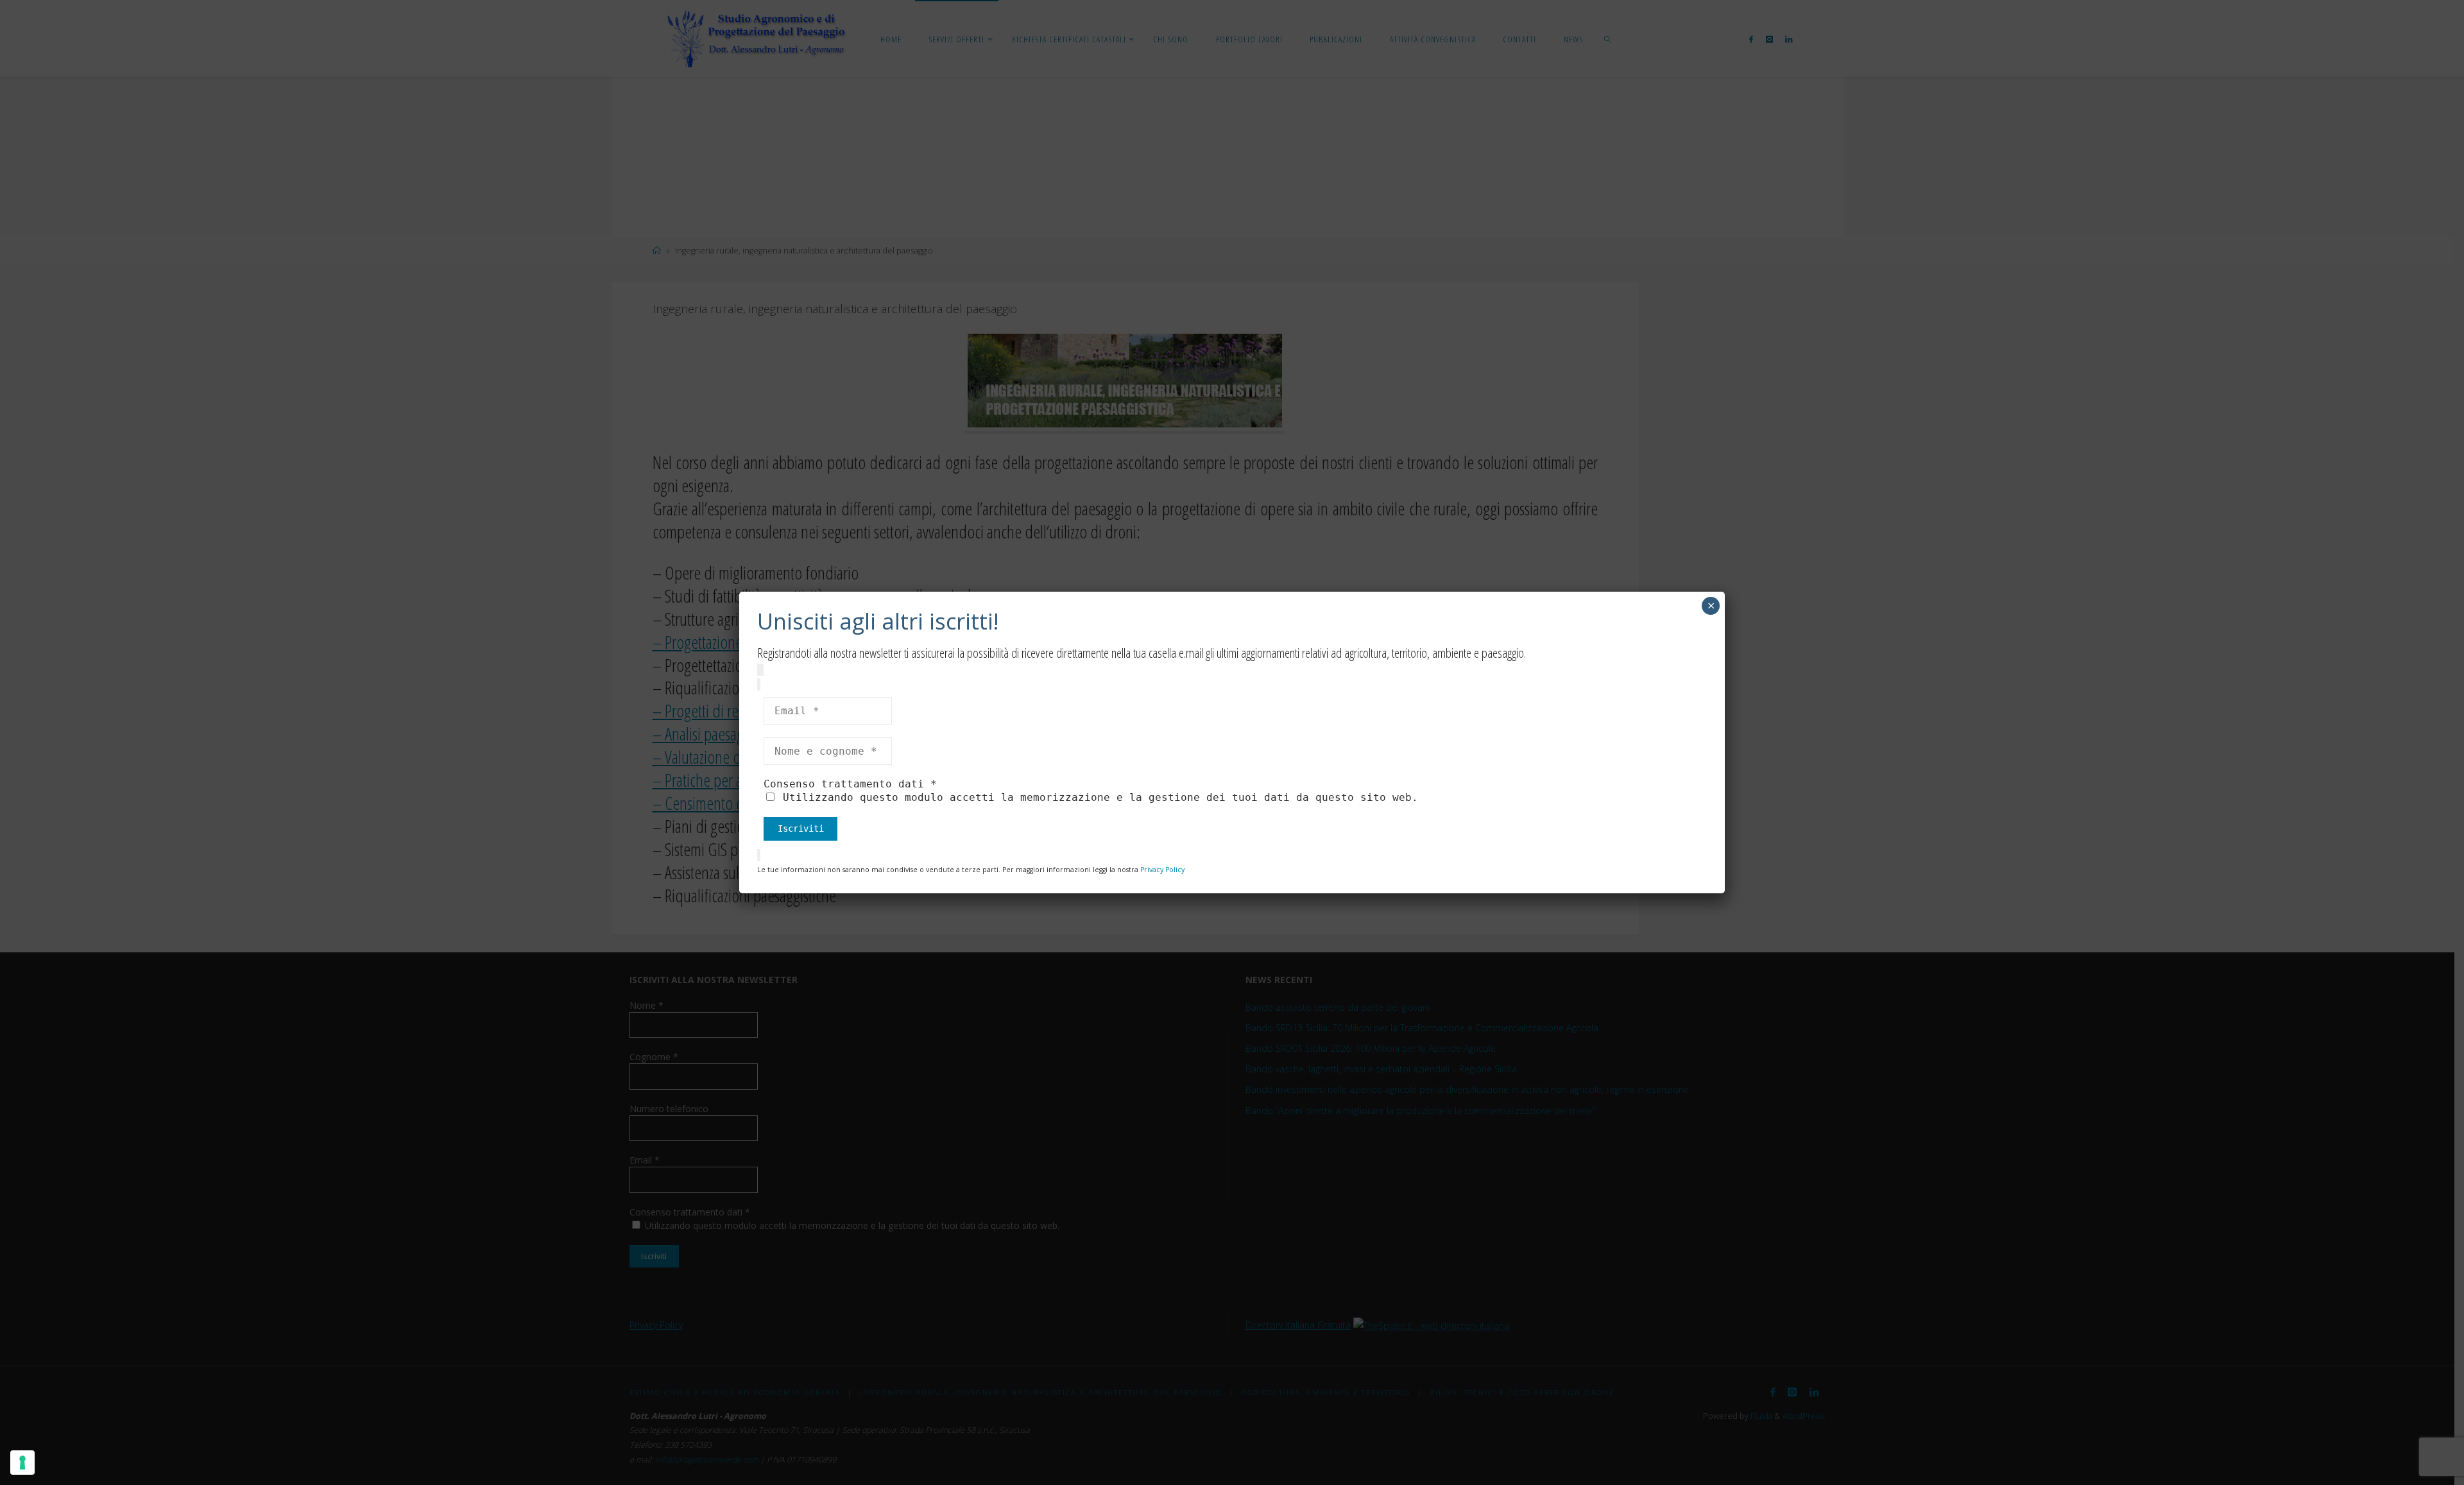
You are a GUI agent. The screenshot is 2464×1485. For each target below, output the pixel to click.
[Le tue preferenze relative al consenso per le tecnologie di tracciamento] (22, 1463)
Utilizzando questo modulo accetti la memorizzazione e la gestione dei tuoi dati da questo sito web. (1097, 797)
